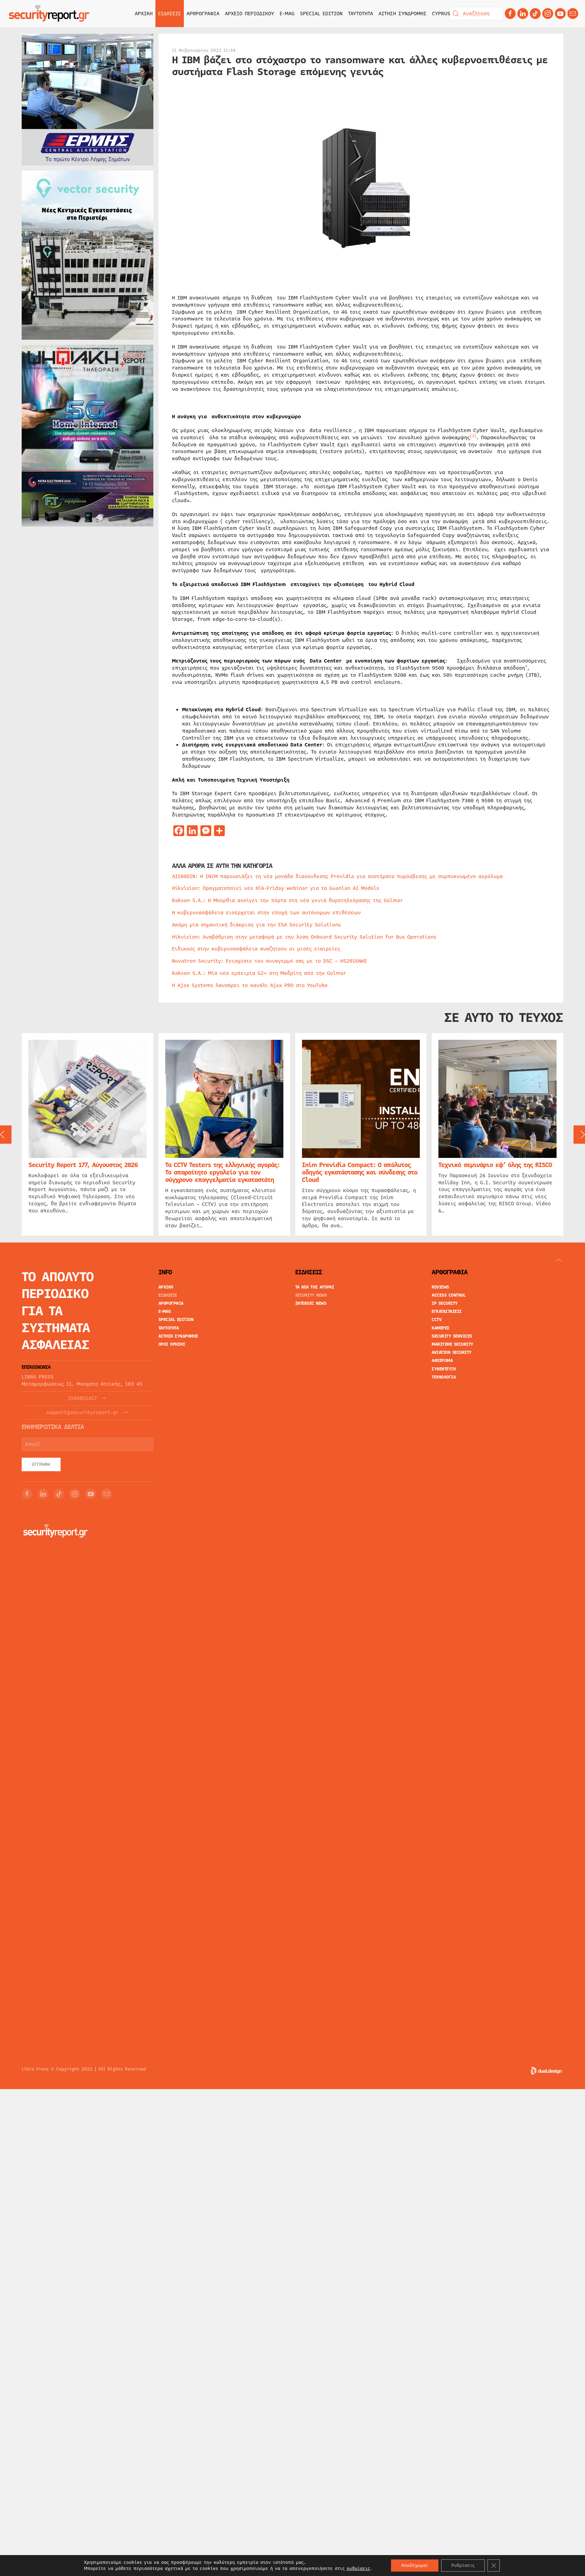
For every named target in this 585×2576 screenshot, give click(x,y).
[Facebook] (510, 14)
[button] (559, 1260)
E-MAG (287, 14)
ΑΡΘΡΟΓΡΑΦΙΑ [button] (203, 14)
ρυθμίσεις (358, 2569)
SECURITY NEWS (311, 1295)
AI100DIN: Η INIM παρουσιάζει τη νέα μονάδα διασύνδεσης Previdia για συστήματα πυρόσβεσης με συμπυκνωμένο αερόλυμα (337, 876)
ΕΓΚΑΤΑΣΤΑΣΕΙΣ (447, 1312)
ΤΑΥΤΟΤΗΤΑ (361, 14)
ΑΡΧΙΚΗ (144, 14)
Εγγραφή (41, 1464)
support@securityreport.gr (82, 1413)
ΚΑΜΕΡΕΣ (441, 1328)
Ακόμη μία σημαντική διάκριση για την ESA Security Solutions (256, 925)
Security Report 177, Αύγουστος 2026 (83, 1165)
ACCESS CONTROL (449, 1295)
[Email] (107, 1494)
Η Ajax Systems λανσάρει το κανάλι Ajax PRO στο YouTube (250, 985)
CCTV (437, 1320)
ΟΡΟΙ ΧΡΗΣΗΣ (172, 1344)
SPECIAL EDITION (321, 14)
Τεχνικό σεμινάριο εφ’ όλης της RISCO (495, 1165)
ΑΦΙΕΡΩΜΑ (442, 1361)
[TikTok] (535, 14)
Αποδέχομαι (415, 2566)
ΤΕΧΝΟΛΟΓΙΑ (444, 1377)
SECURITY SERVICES (452, 1336)
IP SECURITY (445, 1303)
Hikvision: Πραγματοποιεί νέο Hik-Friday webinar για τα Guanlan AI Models (276, 888)
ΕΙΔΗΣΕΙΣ (168, 1295)
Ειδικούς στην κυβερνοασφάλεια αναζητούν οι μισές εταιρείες (256, 949)
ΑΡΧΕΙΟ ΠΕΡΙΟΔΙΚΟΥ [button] (250, 14)
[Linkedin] (523, 14)
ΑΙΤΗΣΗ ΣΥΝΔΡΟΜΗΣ (403, 14)
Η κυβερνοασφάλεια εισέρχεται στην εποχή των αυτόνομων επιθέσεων (266, 913)
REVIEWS (440, 1287)
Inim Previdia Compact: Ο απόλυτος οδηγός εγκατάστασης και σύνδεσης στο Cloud (360, 1172)
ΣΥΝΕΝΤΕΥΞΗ (444, 1369)
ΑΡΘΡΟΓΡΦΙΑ (171, 1303)
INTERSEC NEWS (311, 1303)
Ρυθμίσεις (463, 2566)
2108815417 (82, 1398)
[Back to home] (49, 14)
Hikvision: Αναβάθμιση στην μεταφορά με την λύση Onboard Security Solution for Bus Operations (304, 937)
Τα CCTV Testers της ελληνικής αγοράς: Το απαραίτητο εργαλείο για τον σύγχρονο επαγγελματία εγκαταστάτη (222, 1172)
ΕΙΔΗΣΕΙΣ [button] (170, 14)
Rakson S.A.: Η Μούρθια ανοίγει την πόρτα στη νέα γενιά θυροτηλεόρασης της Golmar (287, 900)
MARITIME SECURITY (452, 1344)
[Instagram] (548, 14)
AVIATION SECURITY (452, 1352)
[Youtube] (560, 14)
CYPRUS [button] (441, 14)
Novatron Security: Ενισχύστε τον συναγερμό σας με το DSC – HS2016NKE (269, 961)
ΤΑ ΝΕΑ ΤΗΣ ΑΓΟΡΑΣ (315, 1287)
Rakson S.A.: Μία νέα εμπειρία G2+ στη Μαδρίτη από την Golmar (259, 973)
